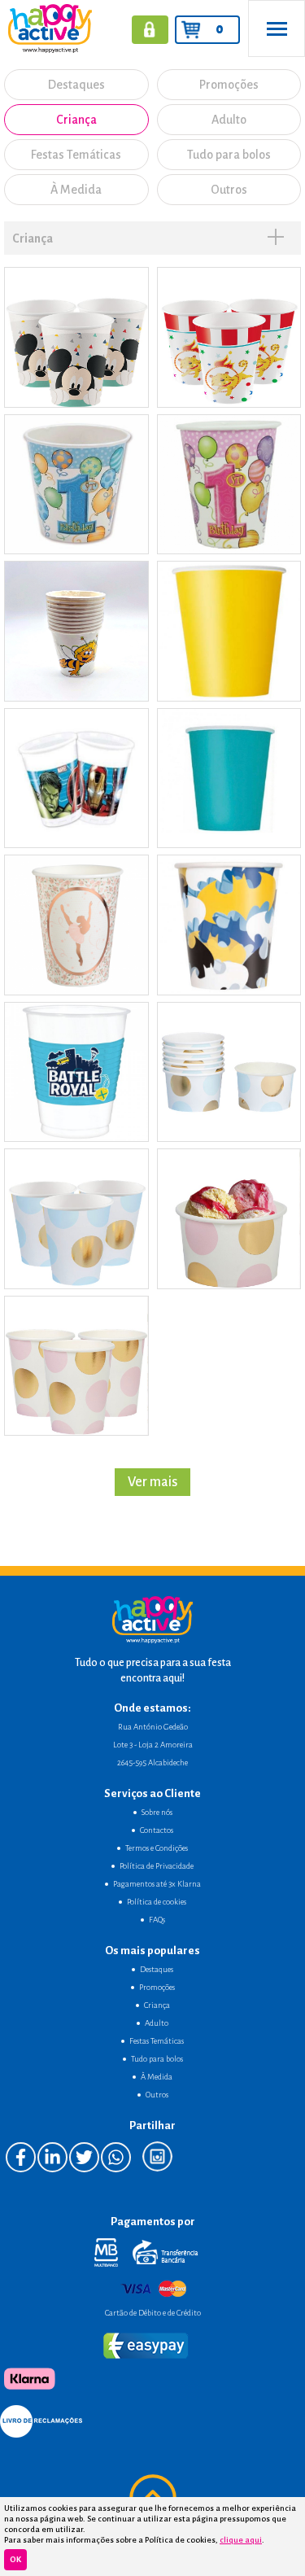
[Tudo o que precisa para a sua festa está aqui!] (46, 28)
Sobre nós (157, 1812)
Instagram (157, 2156)
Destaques (76, 85)
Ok (15, 2559)
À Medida (76, 190)
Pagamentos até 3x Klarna (157, 1884)
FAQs (157, 1920)
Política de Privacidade (157, 1866)
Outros (229, 190)
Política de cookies (157, 1902)
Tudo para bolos (229, 155)
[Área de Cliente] (150, 30)
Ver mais (152, 1482)
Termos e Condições (157, 1848)
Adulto (229, 120)
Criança (76, 120)
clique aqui (241, 2540)
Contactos (157, 1830)
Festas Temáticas (76, 155)
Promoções (229, 85)
